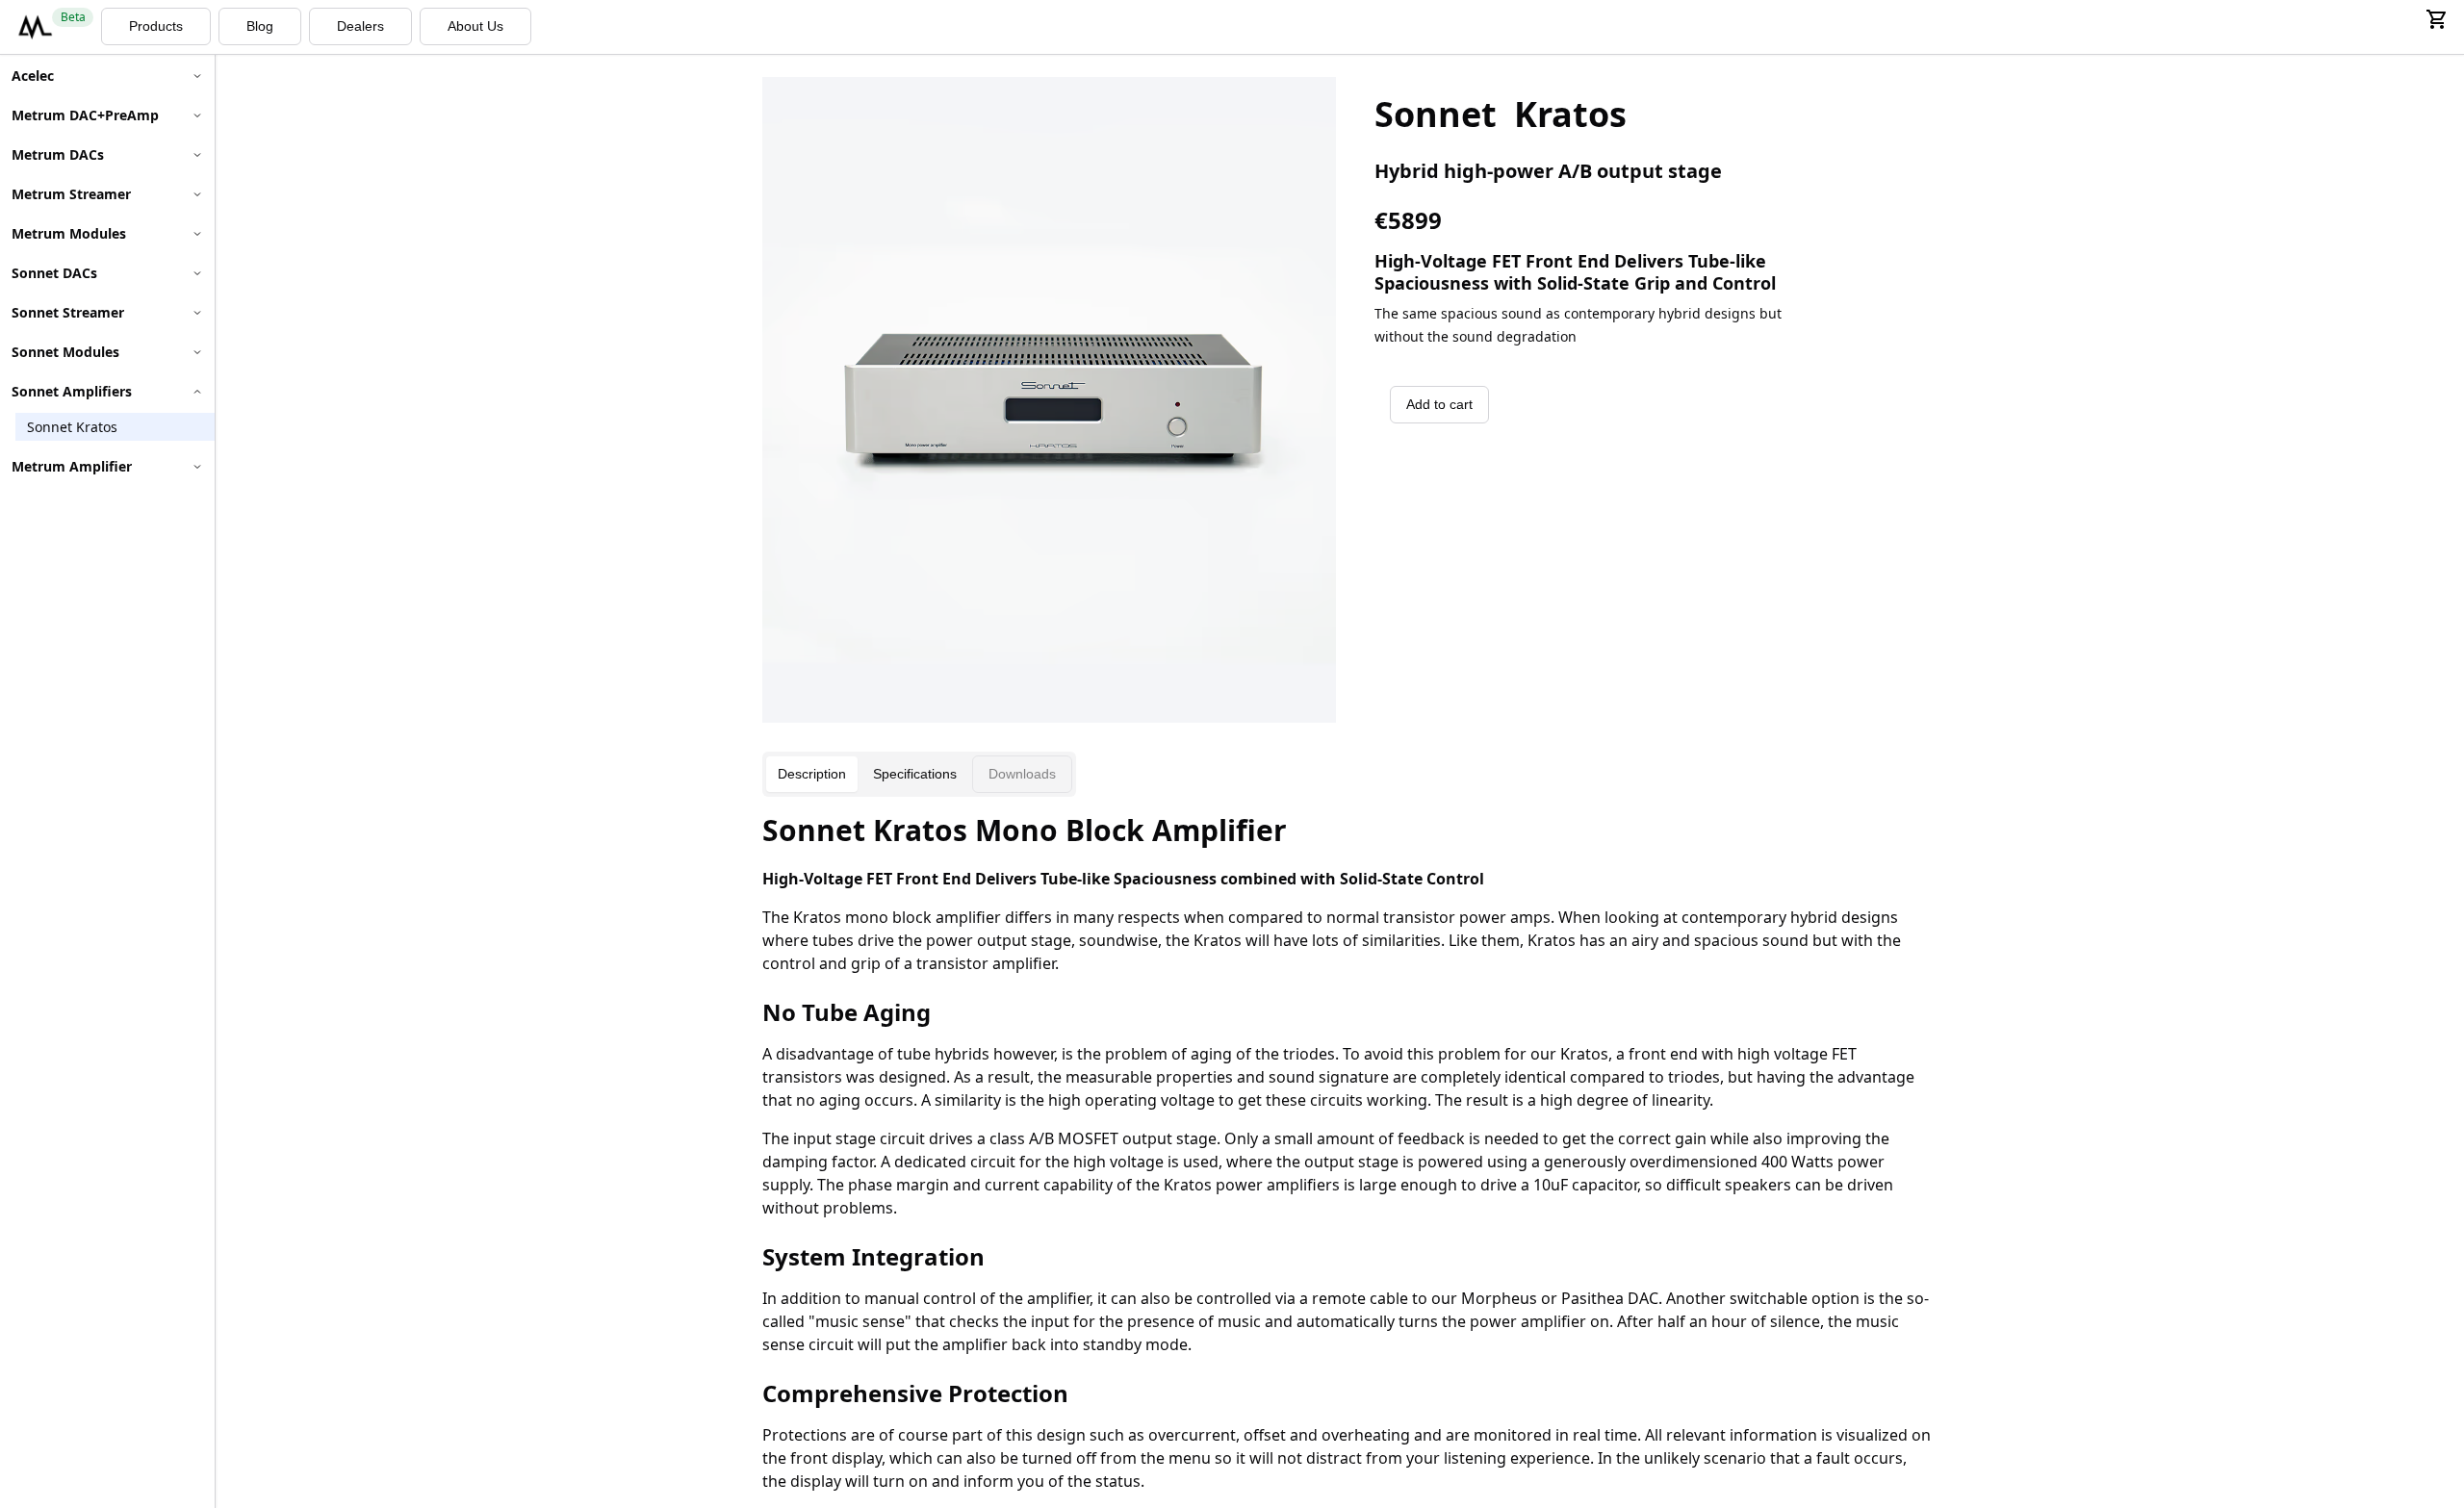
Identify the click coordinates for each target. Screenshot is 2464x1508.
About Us (475, 26)
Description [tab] (812, 774)
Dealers (360, 26)
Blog (260, 26)
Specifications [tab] (915, 774)
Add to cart (1439, 404)
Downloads (1022, 774)
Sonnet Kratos (72, 427)
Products (156, 26)
